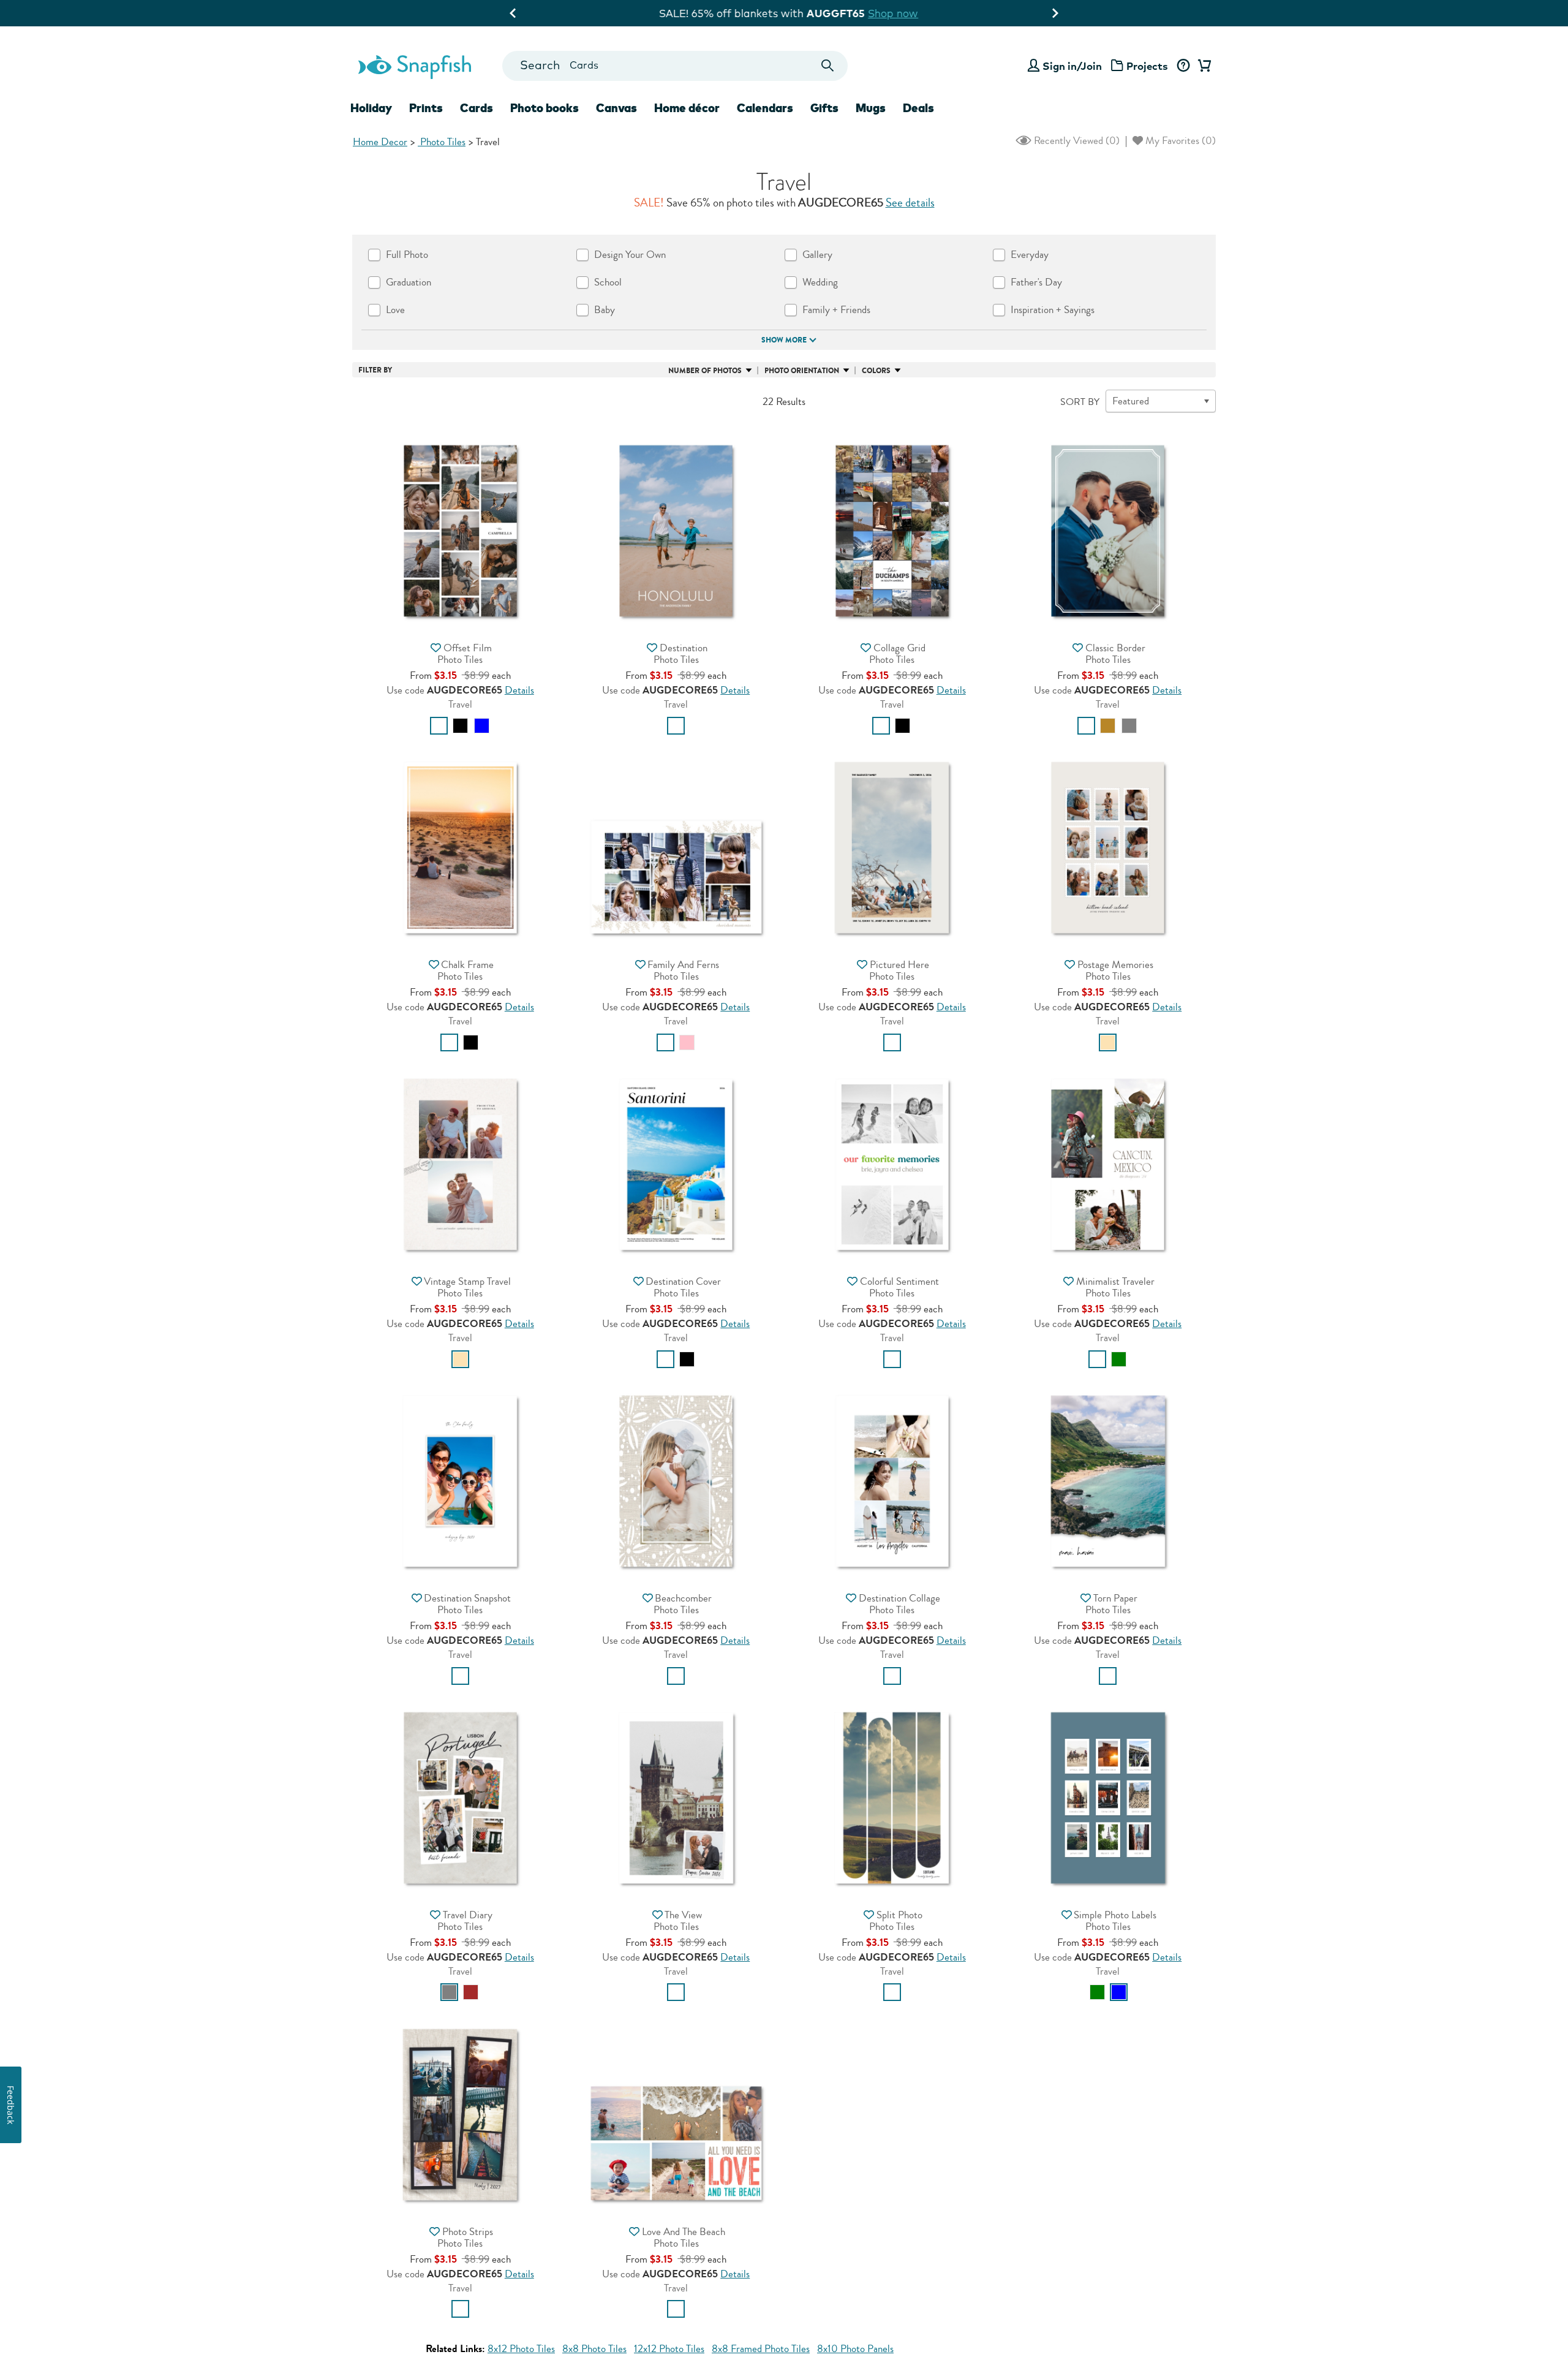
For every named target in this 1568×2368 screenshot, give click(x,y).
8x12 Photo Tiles (521, 2349)
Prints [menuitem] (426, 108)
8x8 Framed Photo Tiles (761, 2349)
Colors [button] (876, 371)
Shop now (888, 13)
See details (910, 203)
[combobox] (675, 66)
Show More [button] (784, 340)
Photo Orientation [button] (802, 371)
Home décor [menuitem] (687, 108)
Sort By (1080, 402)
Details (519, 690)
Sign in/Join (1072, 66)
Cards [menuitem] (477, 108)
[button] (460, 530)
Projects (1147, 66)
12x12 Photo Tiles (669, 2349)
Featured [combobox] (1131, 401)
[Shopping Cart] (1202, 66)
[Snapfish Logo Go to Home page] (414, 66)
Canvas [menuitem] (616, 108)
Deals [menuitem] (918, 108)
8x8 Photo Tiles (594, 2349)
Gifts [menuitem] (824, 108)
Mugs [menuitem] (871, 108)
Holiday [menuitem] (371, 108)
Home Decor (380, 142)
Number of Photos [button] (705, 371)
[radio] (439, 726)
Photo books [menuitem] (545, 108)
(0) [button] (1076, 141)
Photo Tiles (442, 142)
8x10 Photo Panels (855, 2349)
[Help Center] (1183, 66)
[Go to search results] (828, 66)
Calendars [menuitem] (765, 108)
